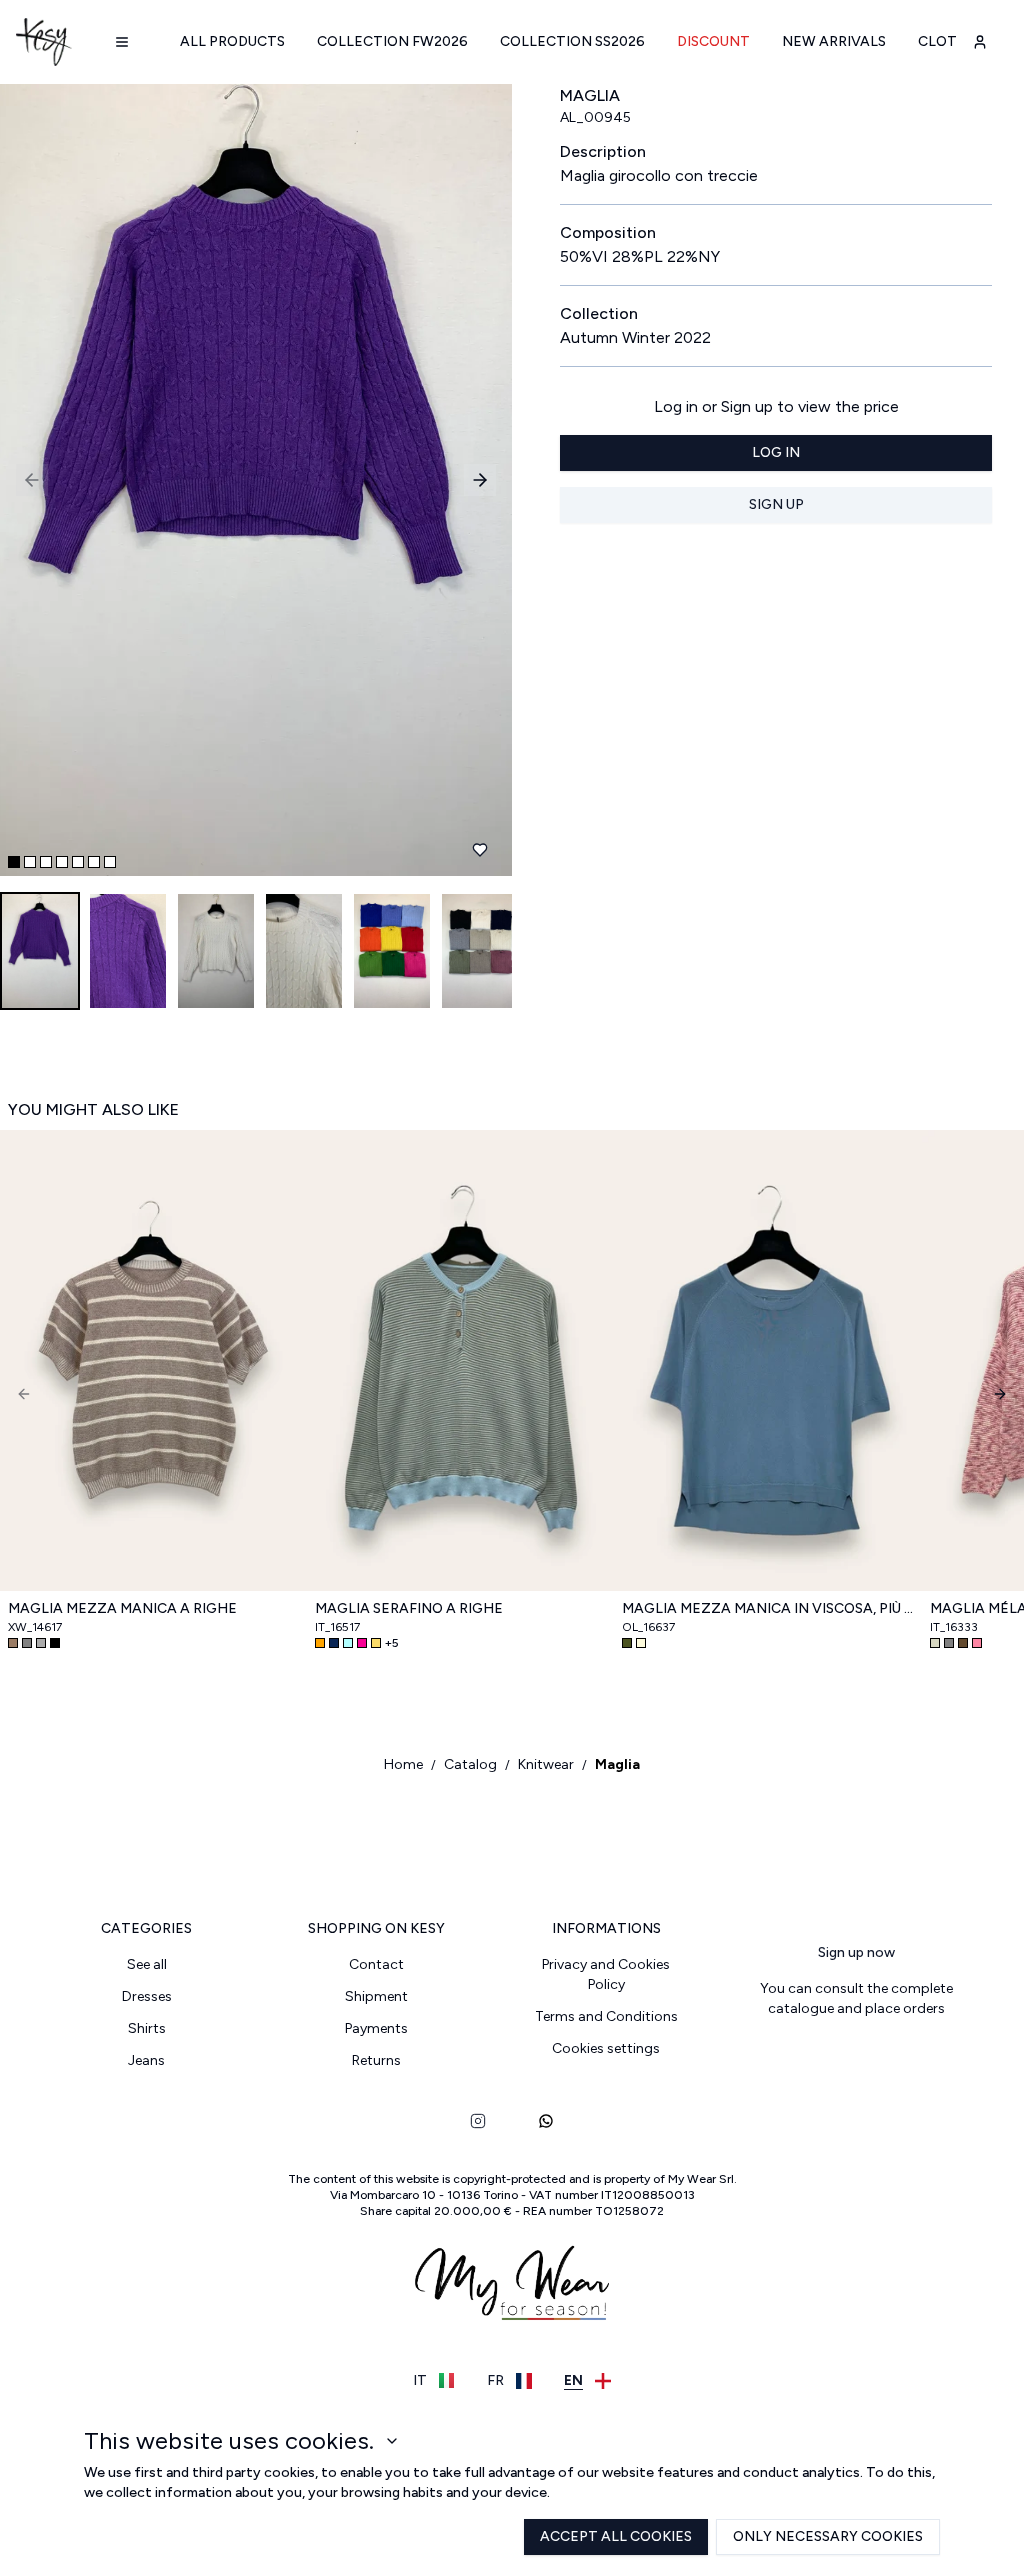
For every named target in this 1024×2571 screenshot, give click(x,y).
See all (147, 1964)
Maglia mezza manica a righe (122, 1608)
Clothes (951, 41)
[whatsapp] (546, 2121)
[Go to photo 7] (110, 862)
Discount (713, 41)
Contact (376, 1964)
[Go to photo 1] (14, 862)
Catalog (470, 1764)
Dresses (147, 1996)
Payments (376, 2028)
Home (403, 1764)
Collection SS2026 (572, 41)
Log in (776, 452)
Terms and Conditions (606, 2016)
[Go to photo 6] (94, 862)
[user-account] (980, 42)
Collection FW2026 (392, 41)
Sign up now (856, 1952)
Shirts (147, 2028)
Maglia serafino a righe (409, 1608)
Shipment (376, 1996)
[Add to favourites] (480, 850)
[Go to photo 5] (78, 862)
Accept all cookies (616, 2536)
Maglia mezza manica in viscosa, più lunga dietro (767, 1608)
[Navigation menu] (122, 42)
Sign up (776, 504)
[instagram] (478, 2121)
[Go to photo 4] (62, 862)
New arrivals (834, 41)
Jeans (146, 2060)
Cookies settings (606, 2048)
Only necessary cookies (828, 2536)
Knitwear (546, 1764)
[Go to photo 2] (30, 862)
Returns (376, 2060)
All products (232, 41)
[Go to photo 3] (46, 862)
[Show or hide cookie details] (392, 2441)
